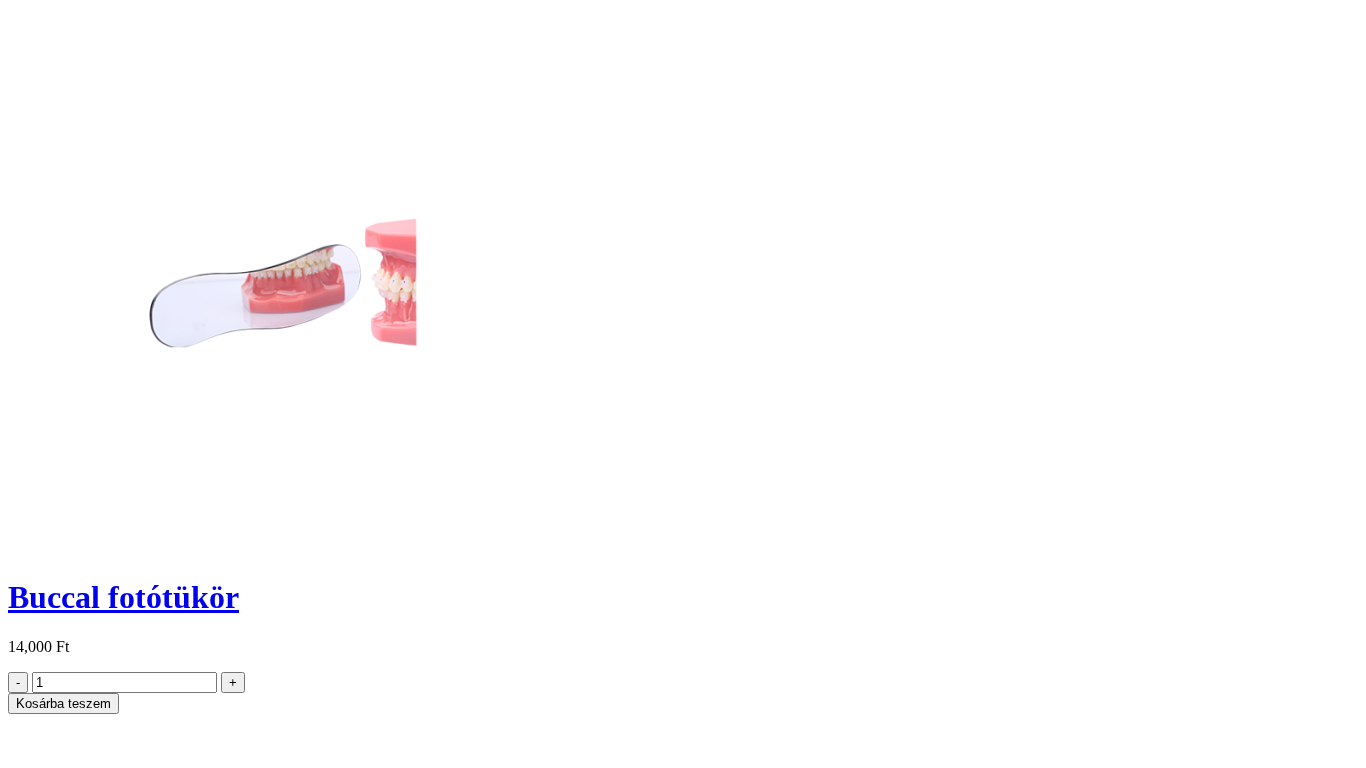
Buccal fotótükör (123, 597)
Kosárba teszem (63, 703)
